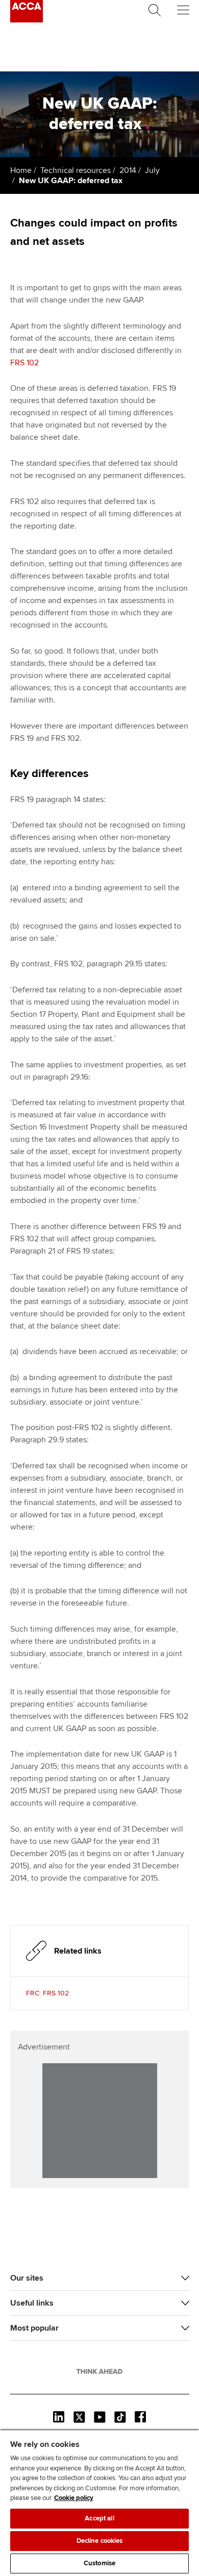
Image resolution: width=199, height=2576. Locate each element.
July (152, 170)
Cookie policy (74, 2498)
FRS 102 (26, 363)
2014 (128, 170)
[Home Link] (99, 2371)
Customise (99, 2563)
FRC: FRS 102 (47, 1993)
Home (21, 170)
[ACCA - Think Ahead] (27, 20)
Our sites (27, 2278)
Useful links (32, 2303)
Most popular (34, 2328)
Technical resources (76, 170)
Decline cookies (100, 2541)
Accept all (99, 2518)
